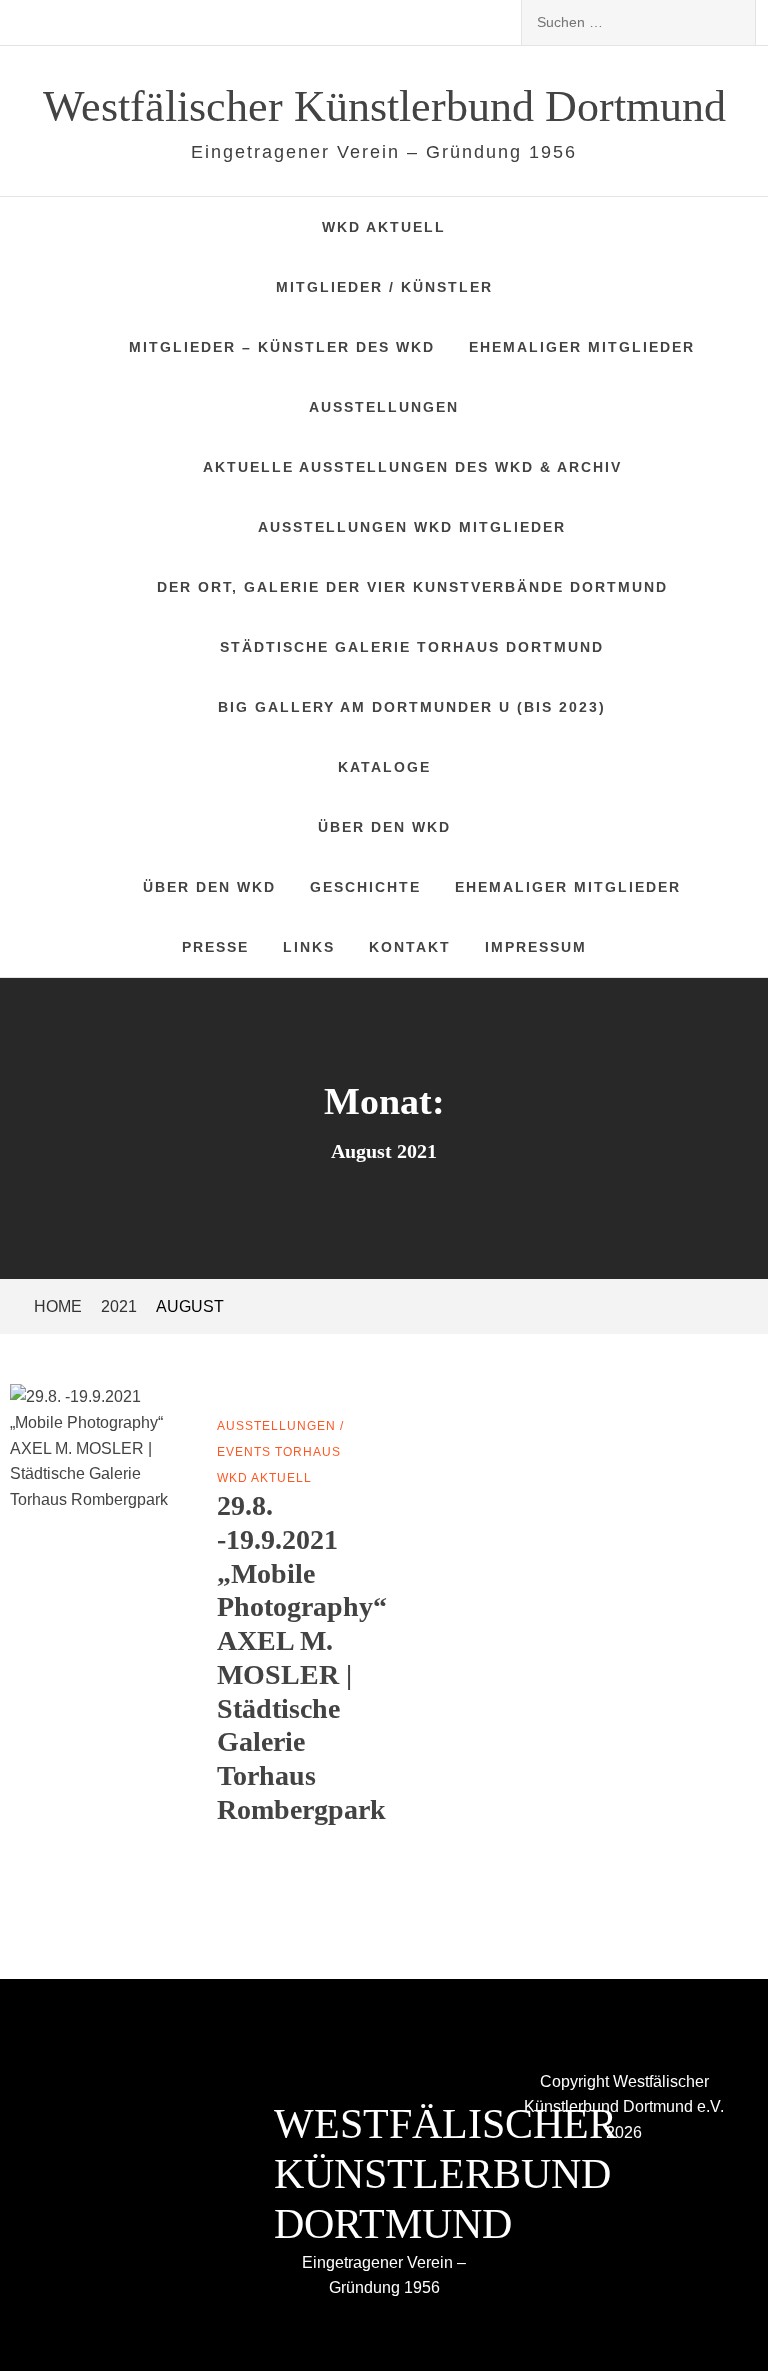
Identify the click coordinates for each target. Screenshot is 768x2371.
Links (309, 947)
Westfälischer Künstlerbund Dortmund (384, 106)
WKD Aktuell (384, 227)
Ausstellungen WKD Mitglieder (412, 527)
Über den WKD (384, 827)
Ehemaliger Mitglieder (582, 347)
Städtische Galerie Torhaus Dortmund (412, 647)
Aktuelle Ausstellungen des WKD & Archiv (412, 467)
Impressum (536, 947)
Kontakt (410, 947)
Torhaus (308, 1452)
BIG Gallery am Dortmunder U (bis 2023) (412, 707)
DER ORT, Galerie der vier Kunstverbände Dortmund (412, 587)
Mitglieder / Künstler (384, 287)
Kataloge (384, 767)
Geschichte (365, 887)
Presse (215, 947)
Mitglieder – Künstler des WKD (282, 347)
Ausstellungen (384, 407)
